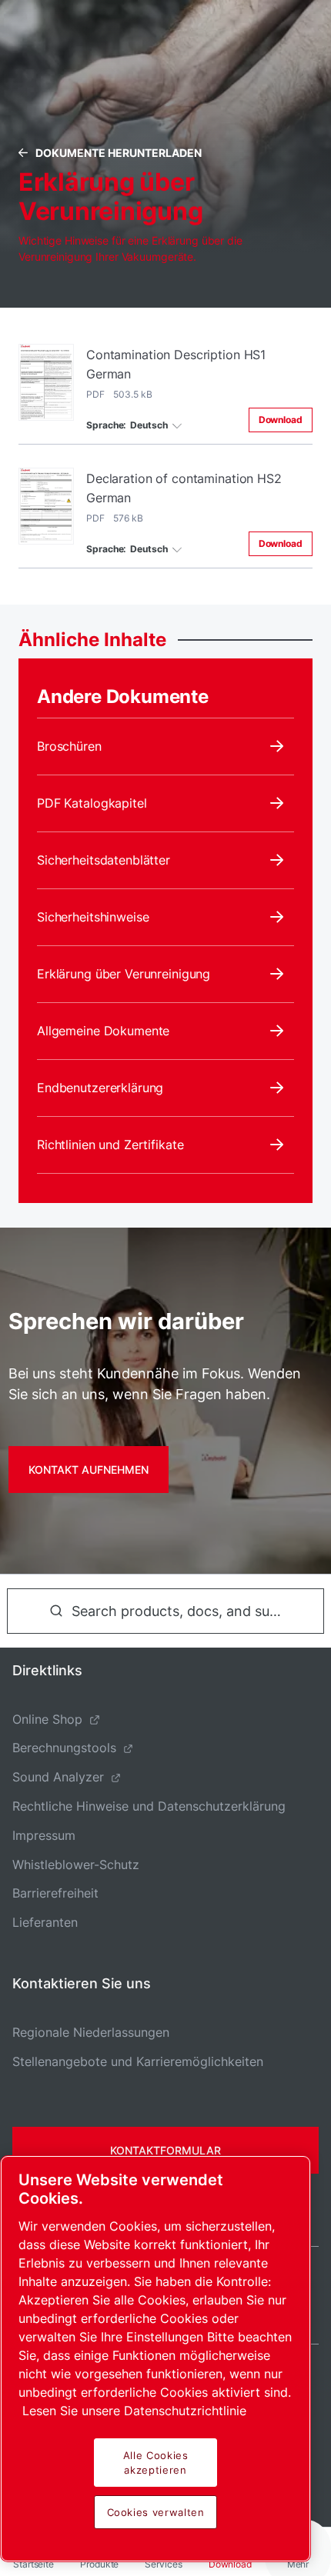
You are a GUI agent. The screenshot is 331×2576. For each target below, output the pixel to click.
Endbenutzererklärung (100, 1088)
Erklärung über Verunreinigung (124, 974)
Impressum (44, 1835)
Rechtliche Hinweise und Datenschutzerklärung (149, 1806)
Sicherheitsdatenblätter (104, 860)
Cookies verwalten (156, 2512)
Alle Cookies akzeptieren (156, 2462)
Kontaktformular (165, 2150)
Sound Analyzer (58, 1777)
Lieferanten (45, 1922)
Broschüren (69, 746)
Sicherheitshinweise (93, 917)
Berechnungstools (64, 1748)
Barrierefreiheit (55, 1893)
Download (281, 420)
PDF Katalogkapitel (92, 803)
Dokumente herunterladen (119, 153)
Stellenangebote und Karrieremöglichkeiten (138, 2061)
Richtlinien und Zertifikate (110, 1145)
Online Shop (47, 1719)
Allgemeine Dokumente (103, 1031)
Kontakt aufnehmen (89, 1470)
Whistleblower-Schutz (76, 1865)
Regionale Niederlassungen (91, 2032)
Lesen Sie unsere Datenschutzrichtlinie (134, 2411)
